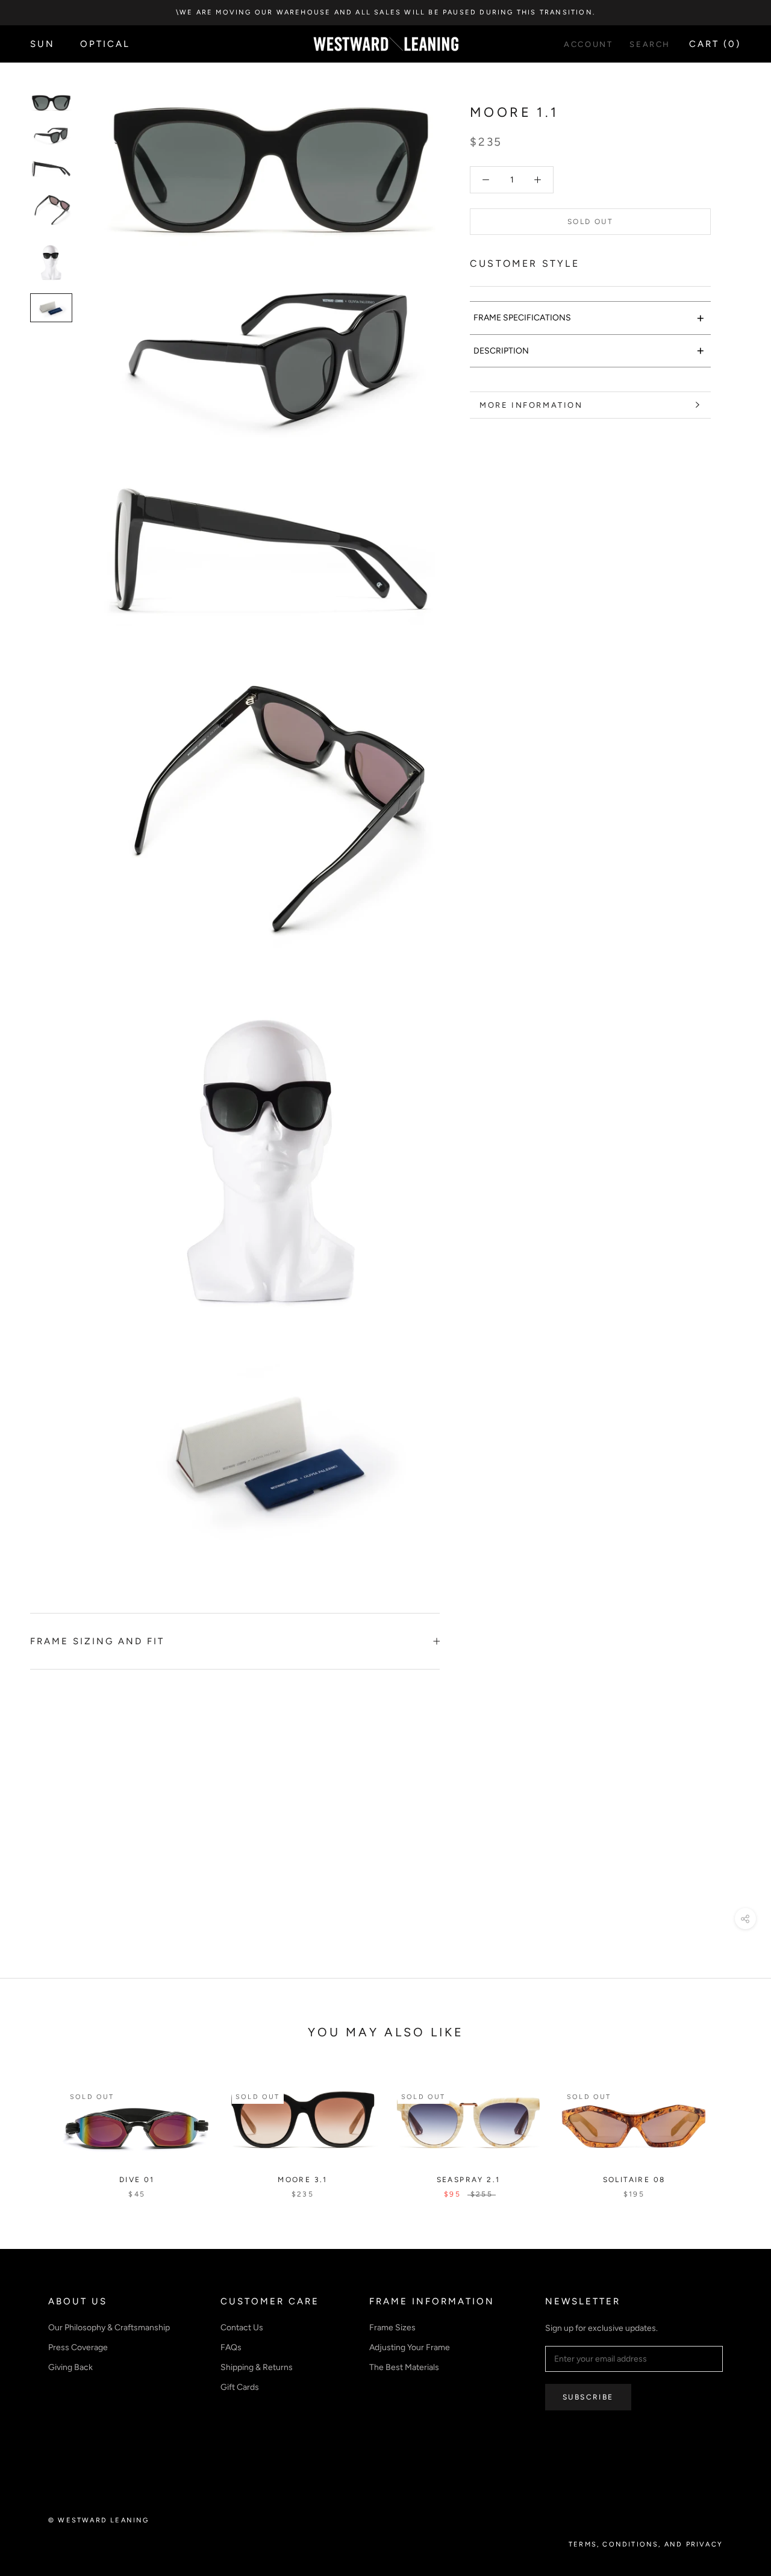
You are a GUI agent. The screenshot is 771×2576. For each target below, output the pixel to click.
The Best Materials (404, 2367)
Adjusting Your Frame (410, 2347)
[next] (733, 2129)
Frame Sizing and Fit (97, 1641)
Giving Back (70, 2367)
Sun (42, 44)
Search (650, 44)
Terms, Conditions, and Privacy (646, 2544)
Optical (105, 44)
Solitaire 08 (634, 2180)
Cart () (715, 44)
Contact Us (242, 2328)
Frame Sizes (392, 2328)
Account (588, 44)
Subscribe (588, 2397)
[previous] (38, 2129)
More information (531, 405)
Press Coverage (78, 2347)
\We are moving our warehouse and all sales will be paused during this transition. (385, 12)
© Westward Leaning (99, 2520)
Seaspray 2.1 (469, 2180)
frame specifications (589, 318)
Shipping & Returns (257, 2367)
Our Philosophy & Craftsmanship (109, 2328)
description (589, 350)
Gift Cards (240, 2387)
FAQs (231, 2347)
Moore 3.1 (303, 2180)
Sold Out (590, 222)
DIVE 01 (137, 2180)
